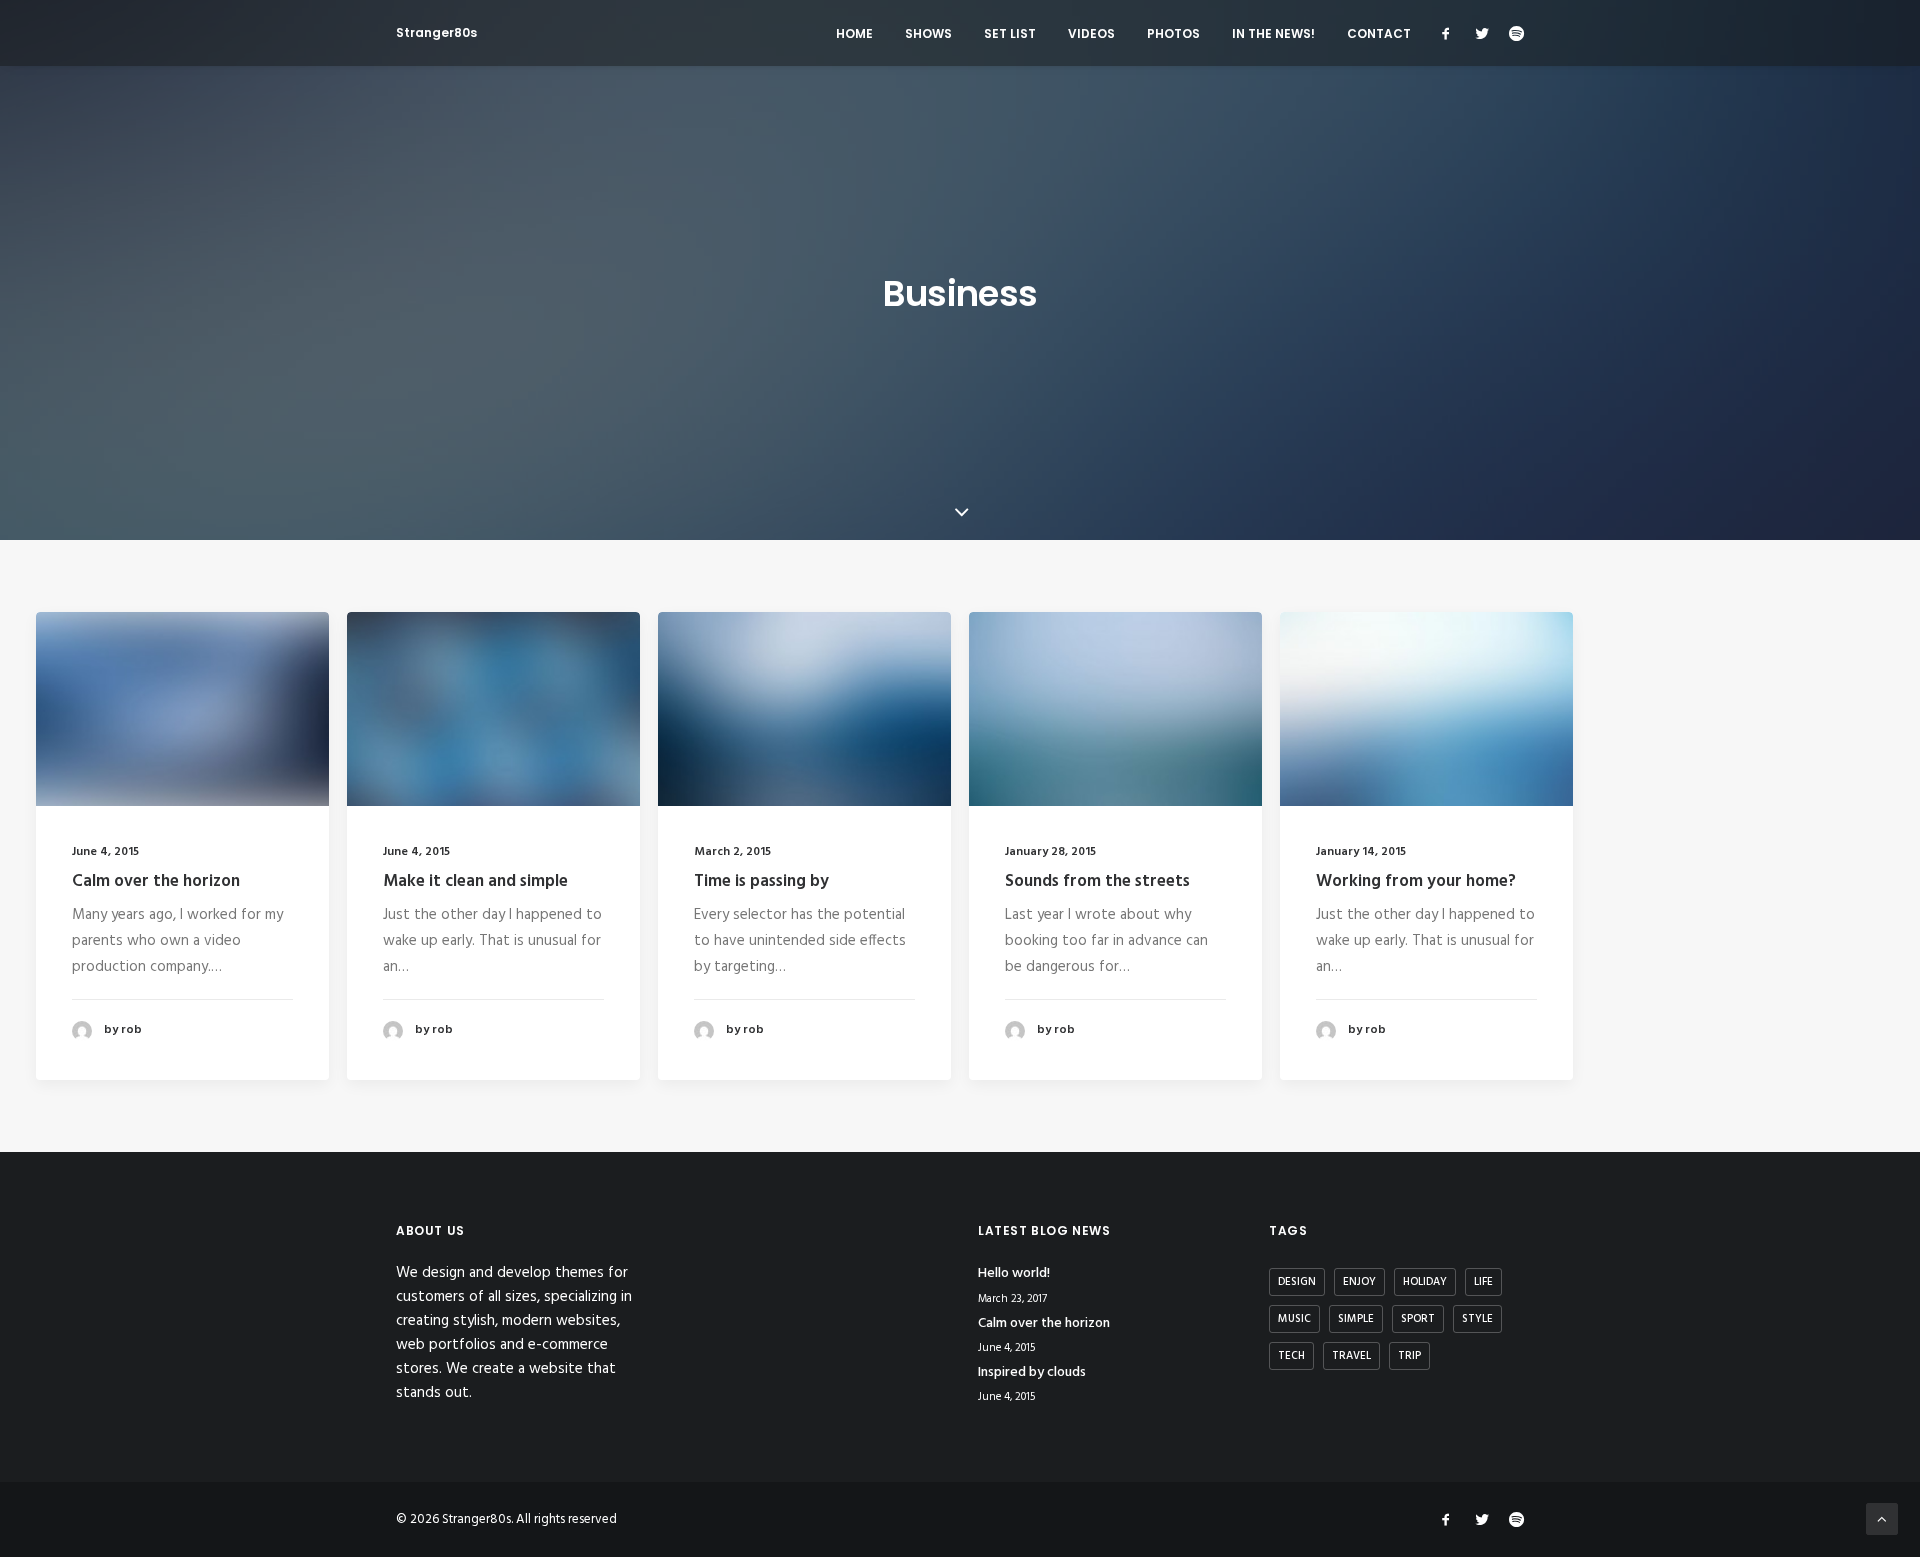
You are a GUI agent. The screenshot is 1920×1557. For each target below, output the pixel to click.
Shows (928, 33)
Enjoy (1359, 1282)
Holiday (1425, 1282)
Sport (1418, 1319)
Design (1297, 1282)
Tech (1291, 1356)
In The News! (1273, 33)
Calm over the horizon (156, 881)
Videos (1091, 33)
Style (1477, 1319)
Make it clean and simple (475, 881)
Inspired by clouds (1032, 1372)
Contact (1379, 33)
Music (1294, 1319)
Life (1483, 1282)
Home (854, 33)
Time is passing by (761, 881)
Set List (1010, 33)
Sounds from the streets (1097, 881)
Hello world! (1014, 1273)
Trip (1409, 1356)
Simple (1356, 1319)
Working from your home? (1416, 881)
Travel (1351, 1356)
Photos (1173, 33)
